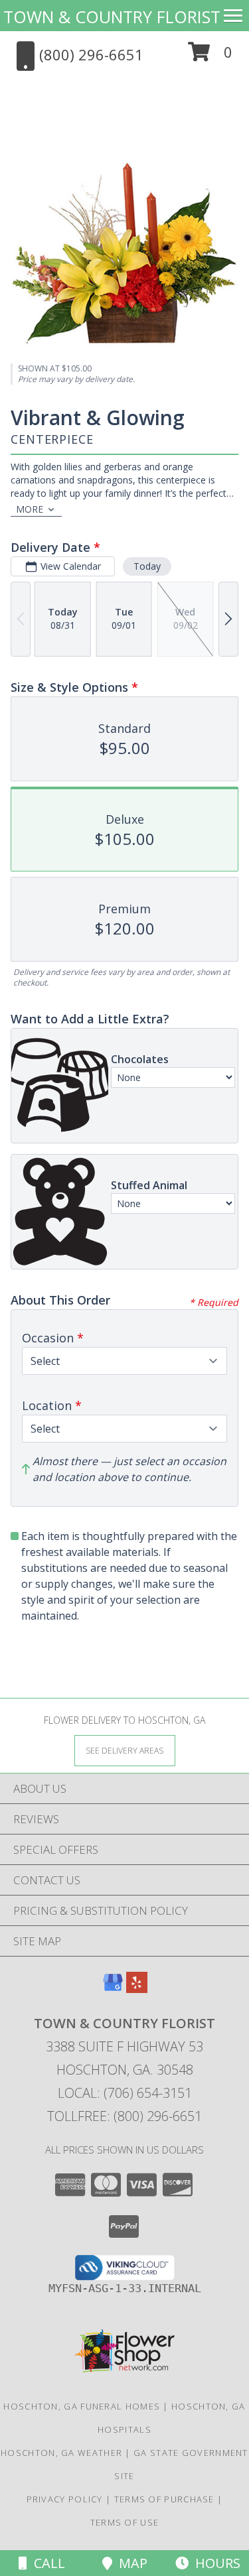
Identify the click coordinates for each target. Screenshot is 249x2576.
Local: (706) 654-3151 (125, 2093)
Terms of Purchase (164, 2499)
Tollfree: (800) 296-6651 (124, 2116)
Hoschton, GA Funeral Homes (82, 2406)
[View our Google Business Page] (113, 1989)
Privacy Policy (65, 2499)
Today (147, 566)
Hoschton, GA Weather (61, 2453)
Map (130, 2563)
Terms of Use (125, 2522)
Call (46, 2563)
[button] (210, 57)
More (30, 509)
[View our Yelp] (137, 1989)
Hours (214, 2563)
